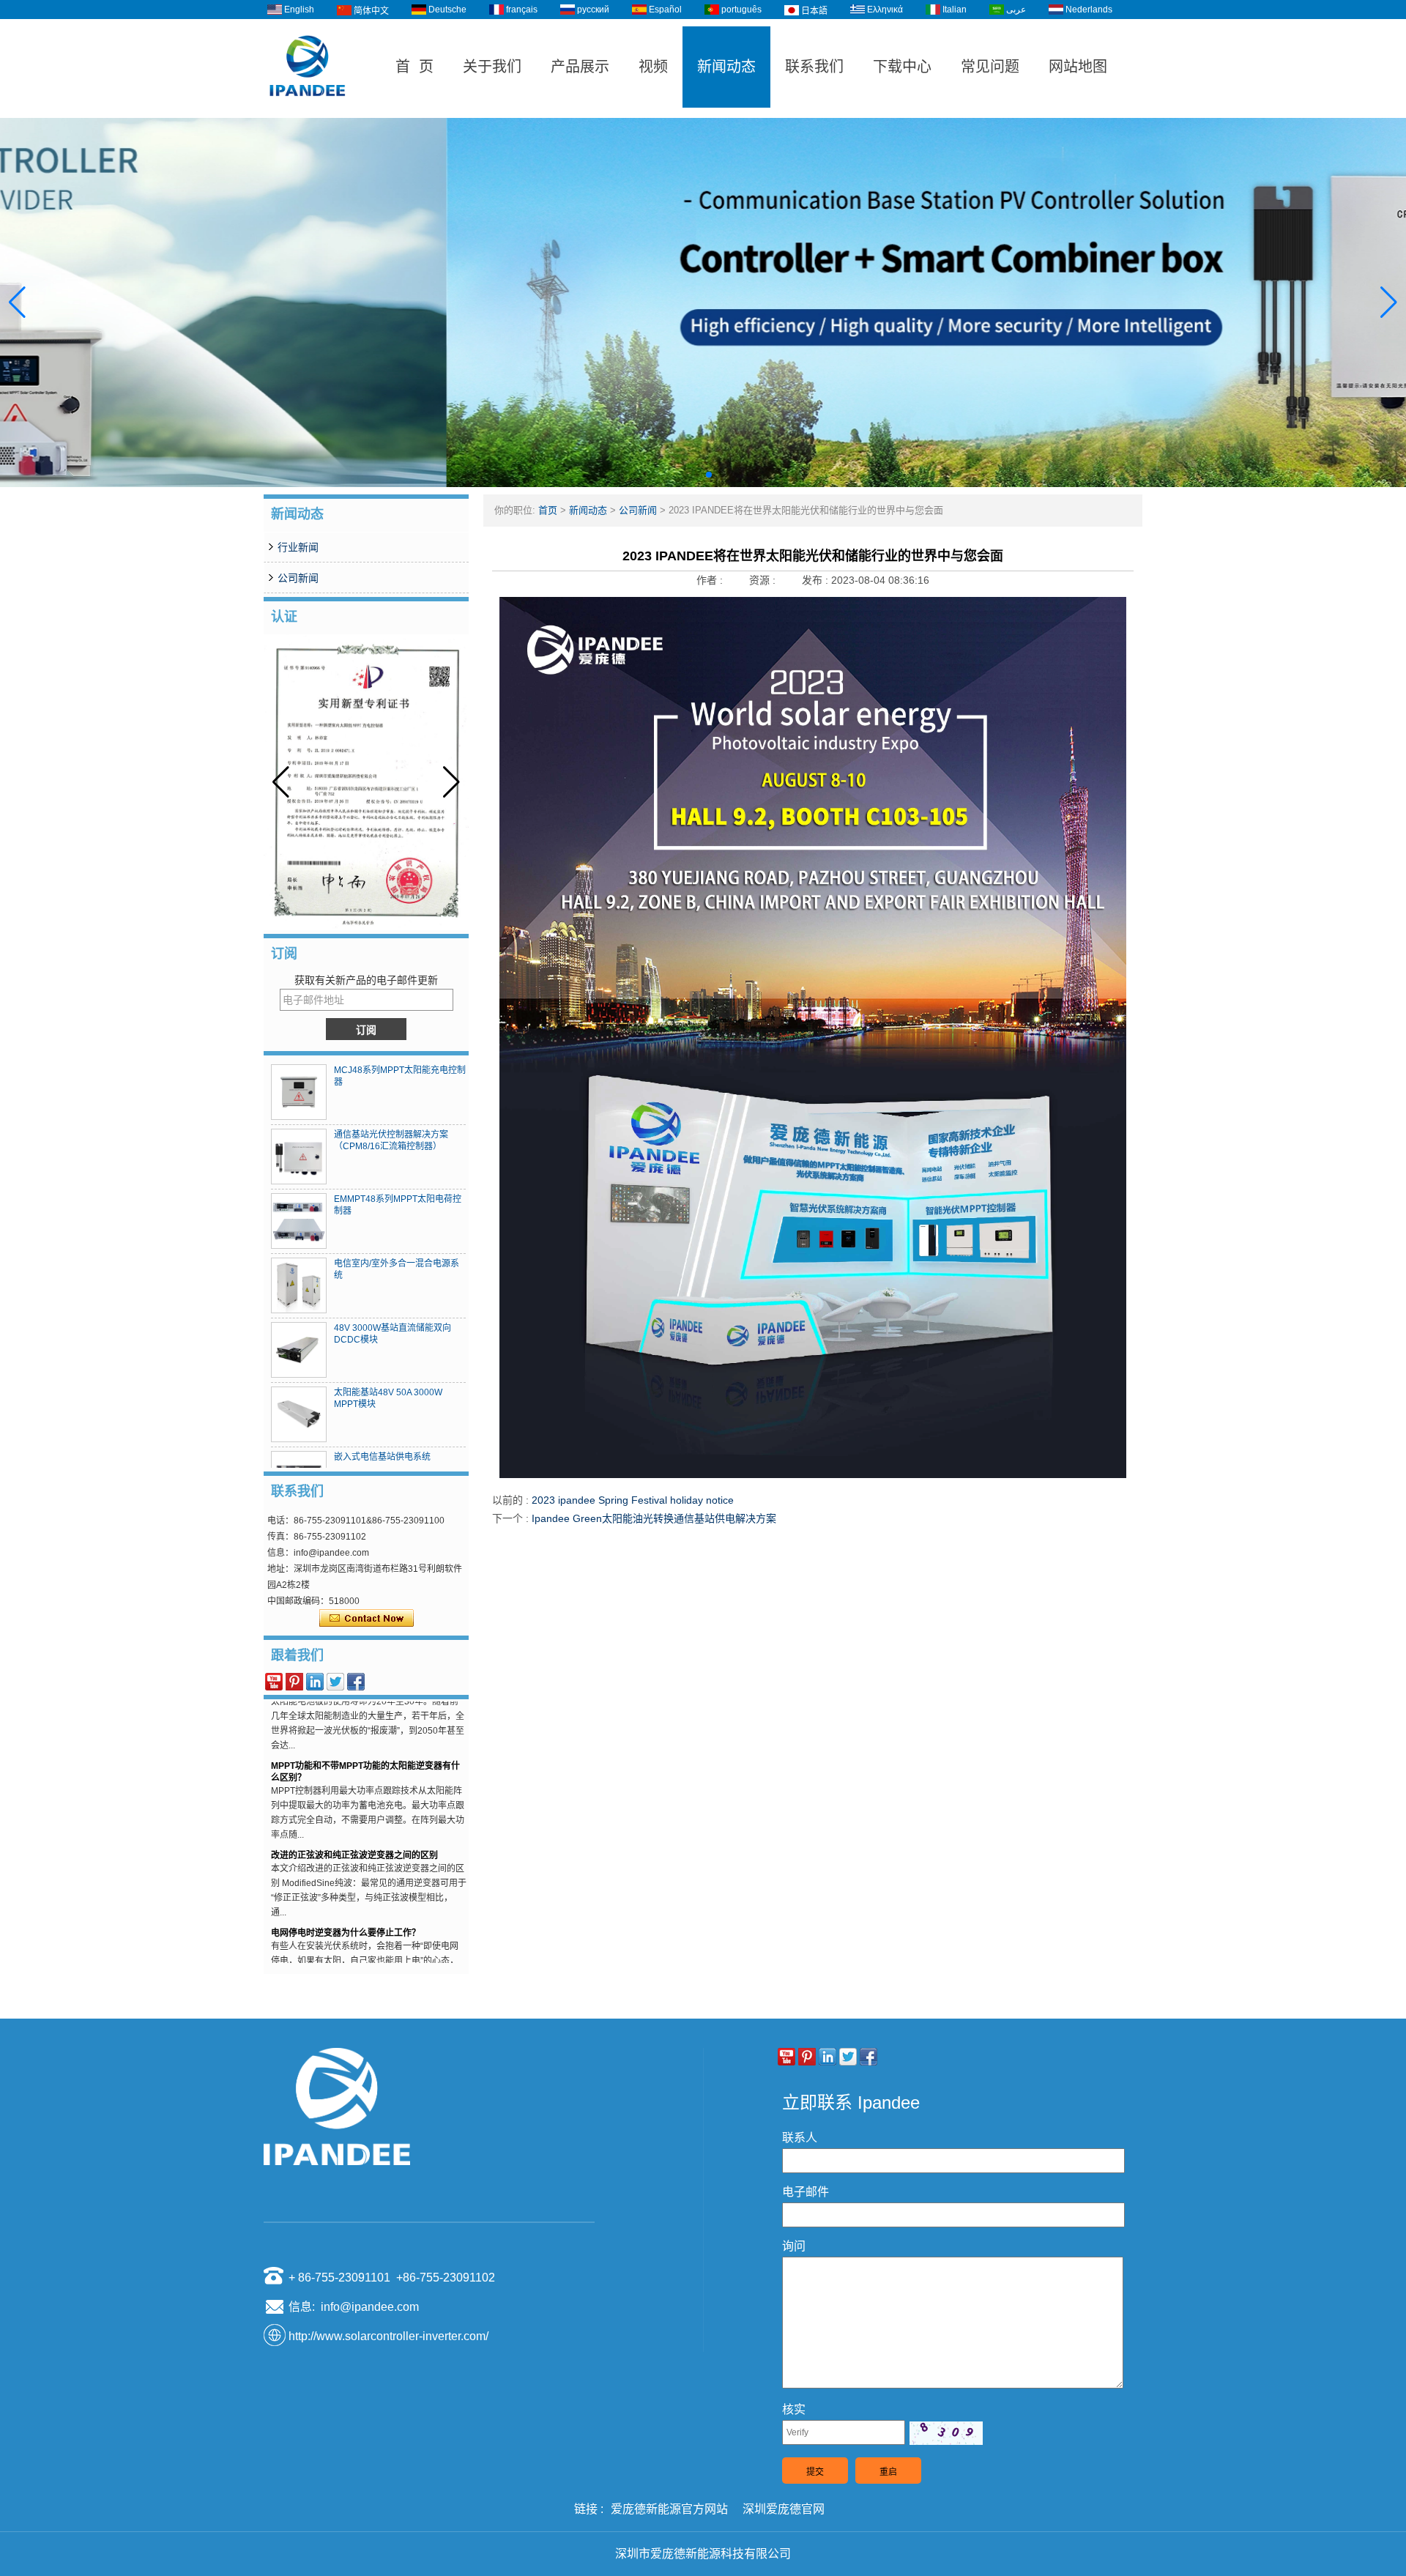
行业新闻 (298, 547)
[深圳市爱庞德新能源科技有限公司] (308, 111)
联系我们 (814, 67)
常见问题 (990, 67)
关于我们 (492, 67)
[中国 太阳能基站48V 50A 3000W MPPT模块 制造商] (299, 1414)
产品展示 (580, 67)
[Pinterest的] (294, 1682)
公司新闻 (298, 578)
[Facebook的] (356, 1682)
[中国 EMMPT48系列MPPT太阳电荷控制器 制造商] (299, 1221)
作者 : (711, 580)
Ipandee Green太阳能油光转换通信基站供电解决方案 (654, 1518)
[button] (685, 475)
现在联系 (367, 1619)
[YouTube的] (274, 1682)
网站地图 (1078, 67)
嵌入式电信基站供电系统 (382, 1457)
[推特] (335, 1682)
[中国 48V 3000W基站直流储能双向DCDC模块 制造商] (299, 1350)
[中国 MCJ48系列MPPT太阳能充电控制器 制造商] (299, 1092)
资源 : (764, 580)
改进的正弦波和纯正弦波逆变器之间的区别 (354, 1817)
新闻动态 (726, 67)
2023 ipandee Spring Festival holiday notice (633, 1500)
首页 (548, 510)
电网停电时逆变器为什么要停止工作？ (346, 1895)
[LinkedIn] (315, 1682)
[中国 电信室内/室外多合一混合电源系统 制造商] (299, 1285)
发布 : (817, 580)
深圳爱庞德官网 (784, 2509)
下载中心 (902, 67)
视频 (653, 67)
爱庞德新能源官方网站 (669, 2509)
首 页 (414, 67)
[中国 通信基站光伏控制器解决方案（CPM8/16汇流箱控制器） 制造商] (299, 1157)
